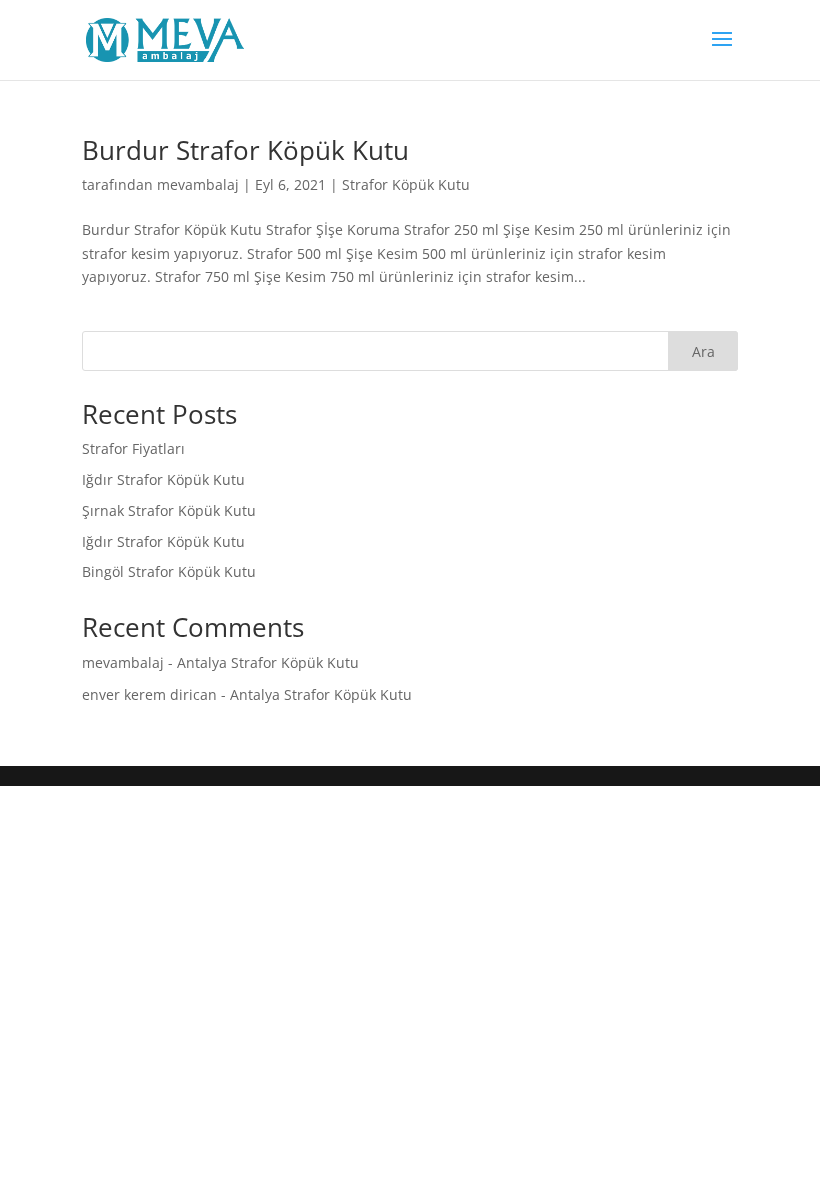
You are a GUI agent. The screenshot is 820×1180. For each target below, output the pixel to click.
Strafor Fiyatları (135, 448)
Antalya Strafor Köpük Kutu (268, 662)
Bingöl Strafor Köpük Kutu (169, 571)
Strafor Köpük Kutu (406, 184)
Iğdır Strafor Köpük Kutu (163, 479)
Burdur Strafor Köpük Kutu (245, 150)
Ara (703, 351)
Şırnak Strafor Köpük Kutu (169, 510)
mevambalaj (198, 184)
